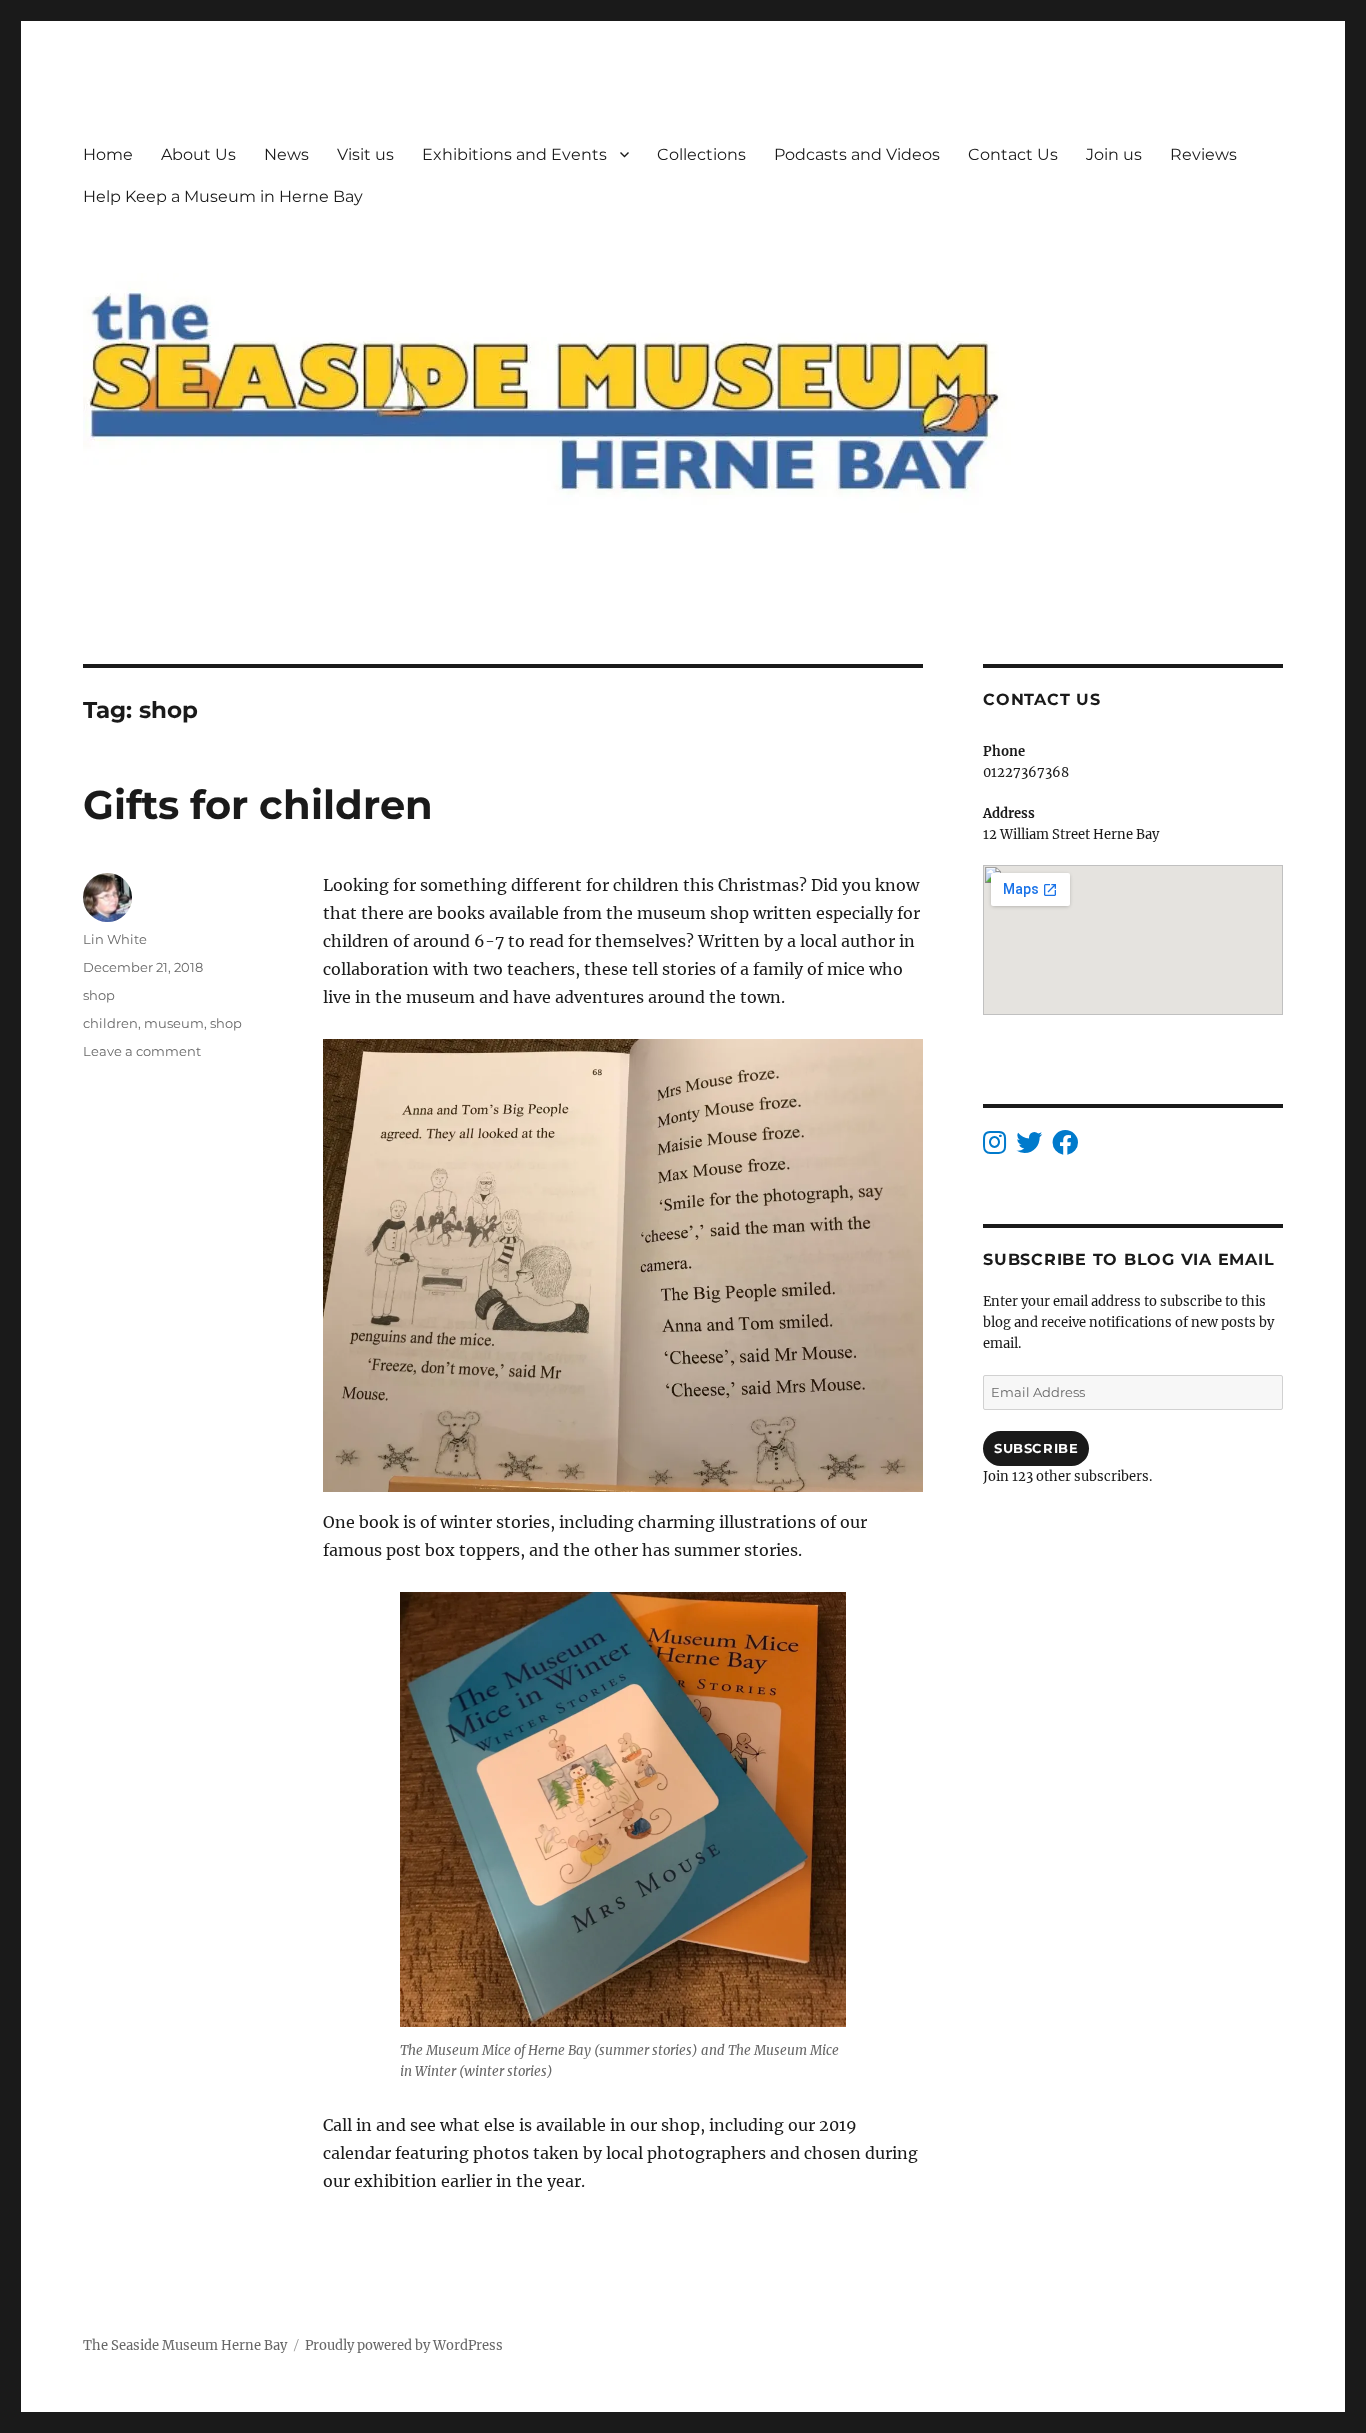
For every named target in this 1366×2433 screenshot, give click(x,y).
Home (108, 154)
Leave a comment (142, 1051)
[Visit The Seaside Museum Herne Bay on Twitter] (1029, 1147)
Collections (701, 154)
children (110, 1023)
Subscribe (1036, 1448)
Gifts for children (258, 804)
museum (174, 1023)
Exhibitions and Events (514, 154)
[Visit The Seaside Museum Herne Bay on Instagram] (994, 1147)
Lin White (115, 939)
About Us (198, 154)
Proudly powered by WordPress (404, 2345)
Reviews (1203, 154)
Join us (1114, 154)
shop (99, 995)
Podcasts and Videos (857, 154)
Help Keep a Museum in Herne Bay (223, 196)
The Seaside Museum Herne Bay (185, 2345)
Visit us (365, 154)
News (286, 154)
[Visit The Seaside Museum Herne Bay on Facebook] (1065, 1147)
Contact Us (1013, 154)
